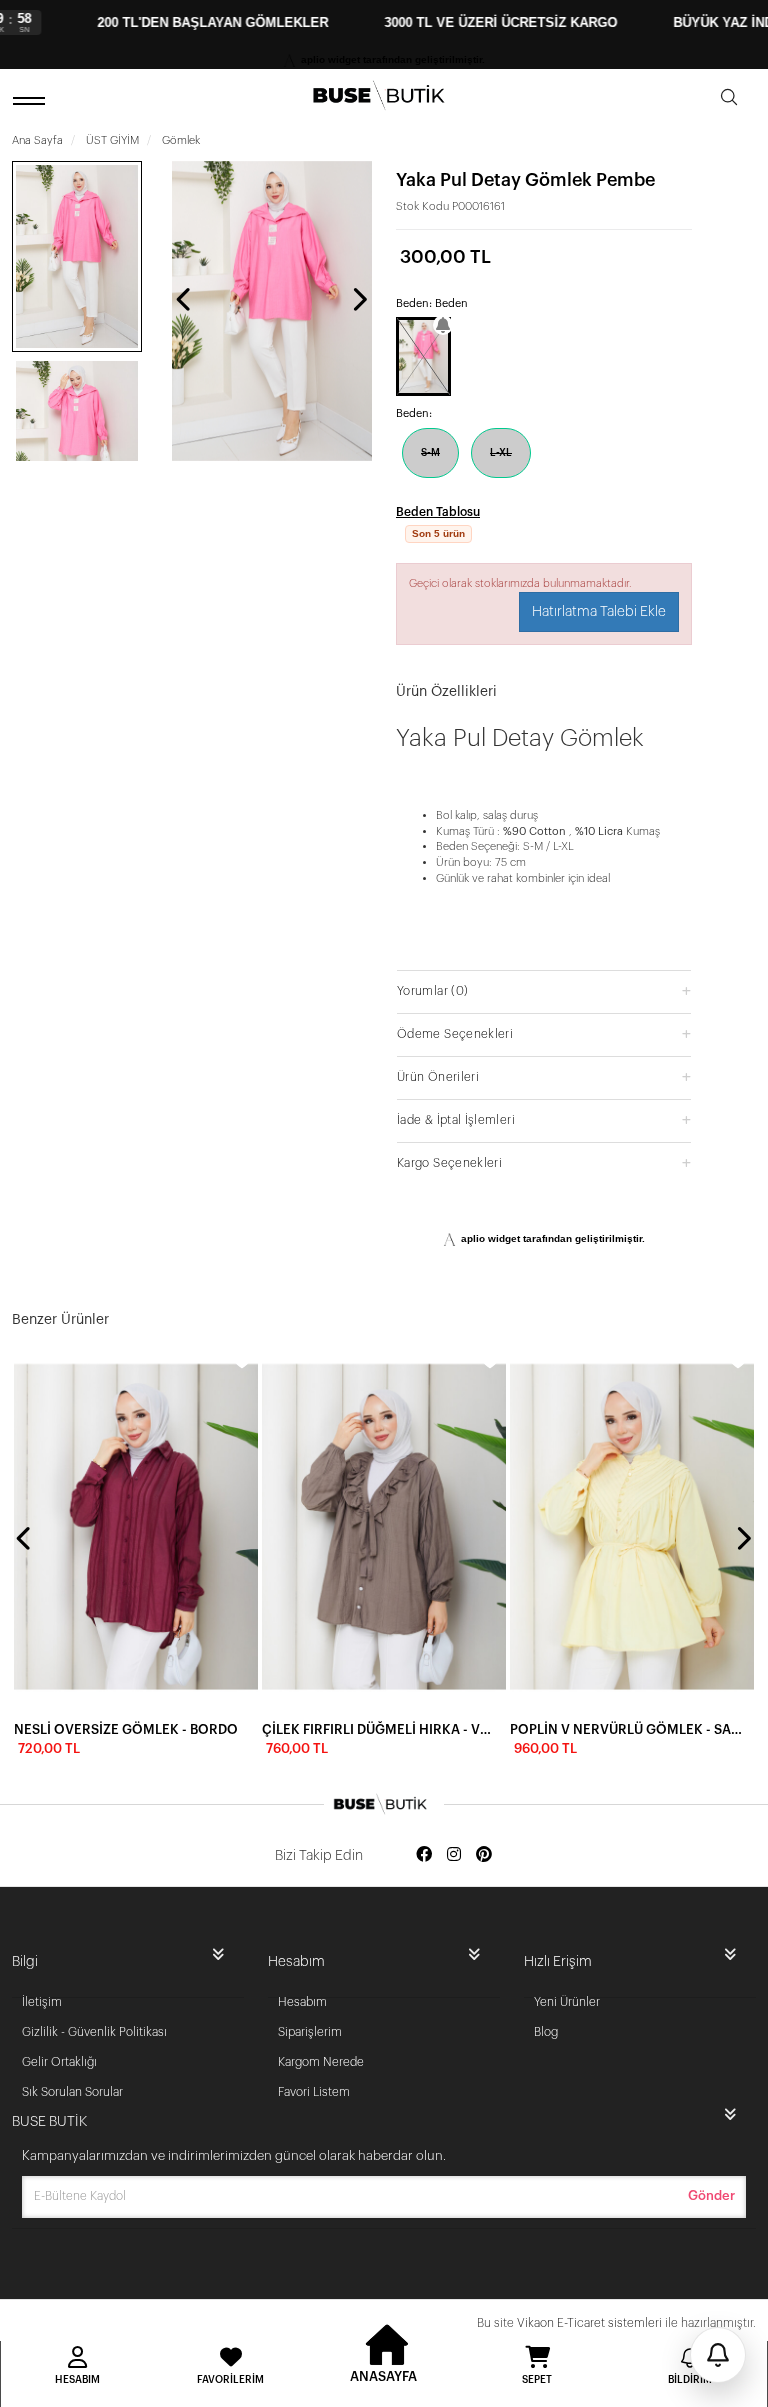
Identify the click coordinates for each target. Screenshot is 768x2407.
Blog (546, 2032)
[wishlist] (242, 1360)
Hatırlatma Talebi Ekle (599, 612)
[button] (544, 990)
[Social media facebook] (424, 1855)
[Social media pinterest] (484, 1855)
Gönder (711, 2195)
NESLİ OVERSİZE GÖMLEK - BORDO (126, 1729)
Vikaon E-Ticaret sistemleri (589, 2323)
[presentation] (185, 299)
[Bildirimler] (718, 2355)
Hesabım (302, 2002)
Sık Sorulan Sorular (72, 2092)
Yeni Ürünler (567, 2002)
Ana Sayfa (37, 140)
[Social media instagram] (454, 1855)
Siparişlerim (310, 2032)
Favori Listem (314, 2092)
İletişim (42, 2002)
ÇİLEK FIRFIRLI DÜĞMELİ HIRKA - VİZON (378, 1729)
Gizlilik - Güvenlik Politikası (94, 2032)
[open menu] (32, 100)
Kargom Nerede (321, 2062)
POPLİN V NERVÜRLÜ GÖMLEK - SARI (626, 1729)
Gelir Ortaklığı (59, 2062)
